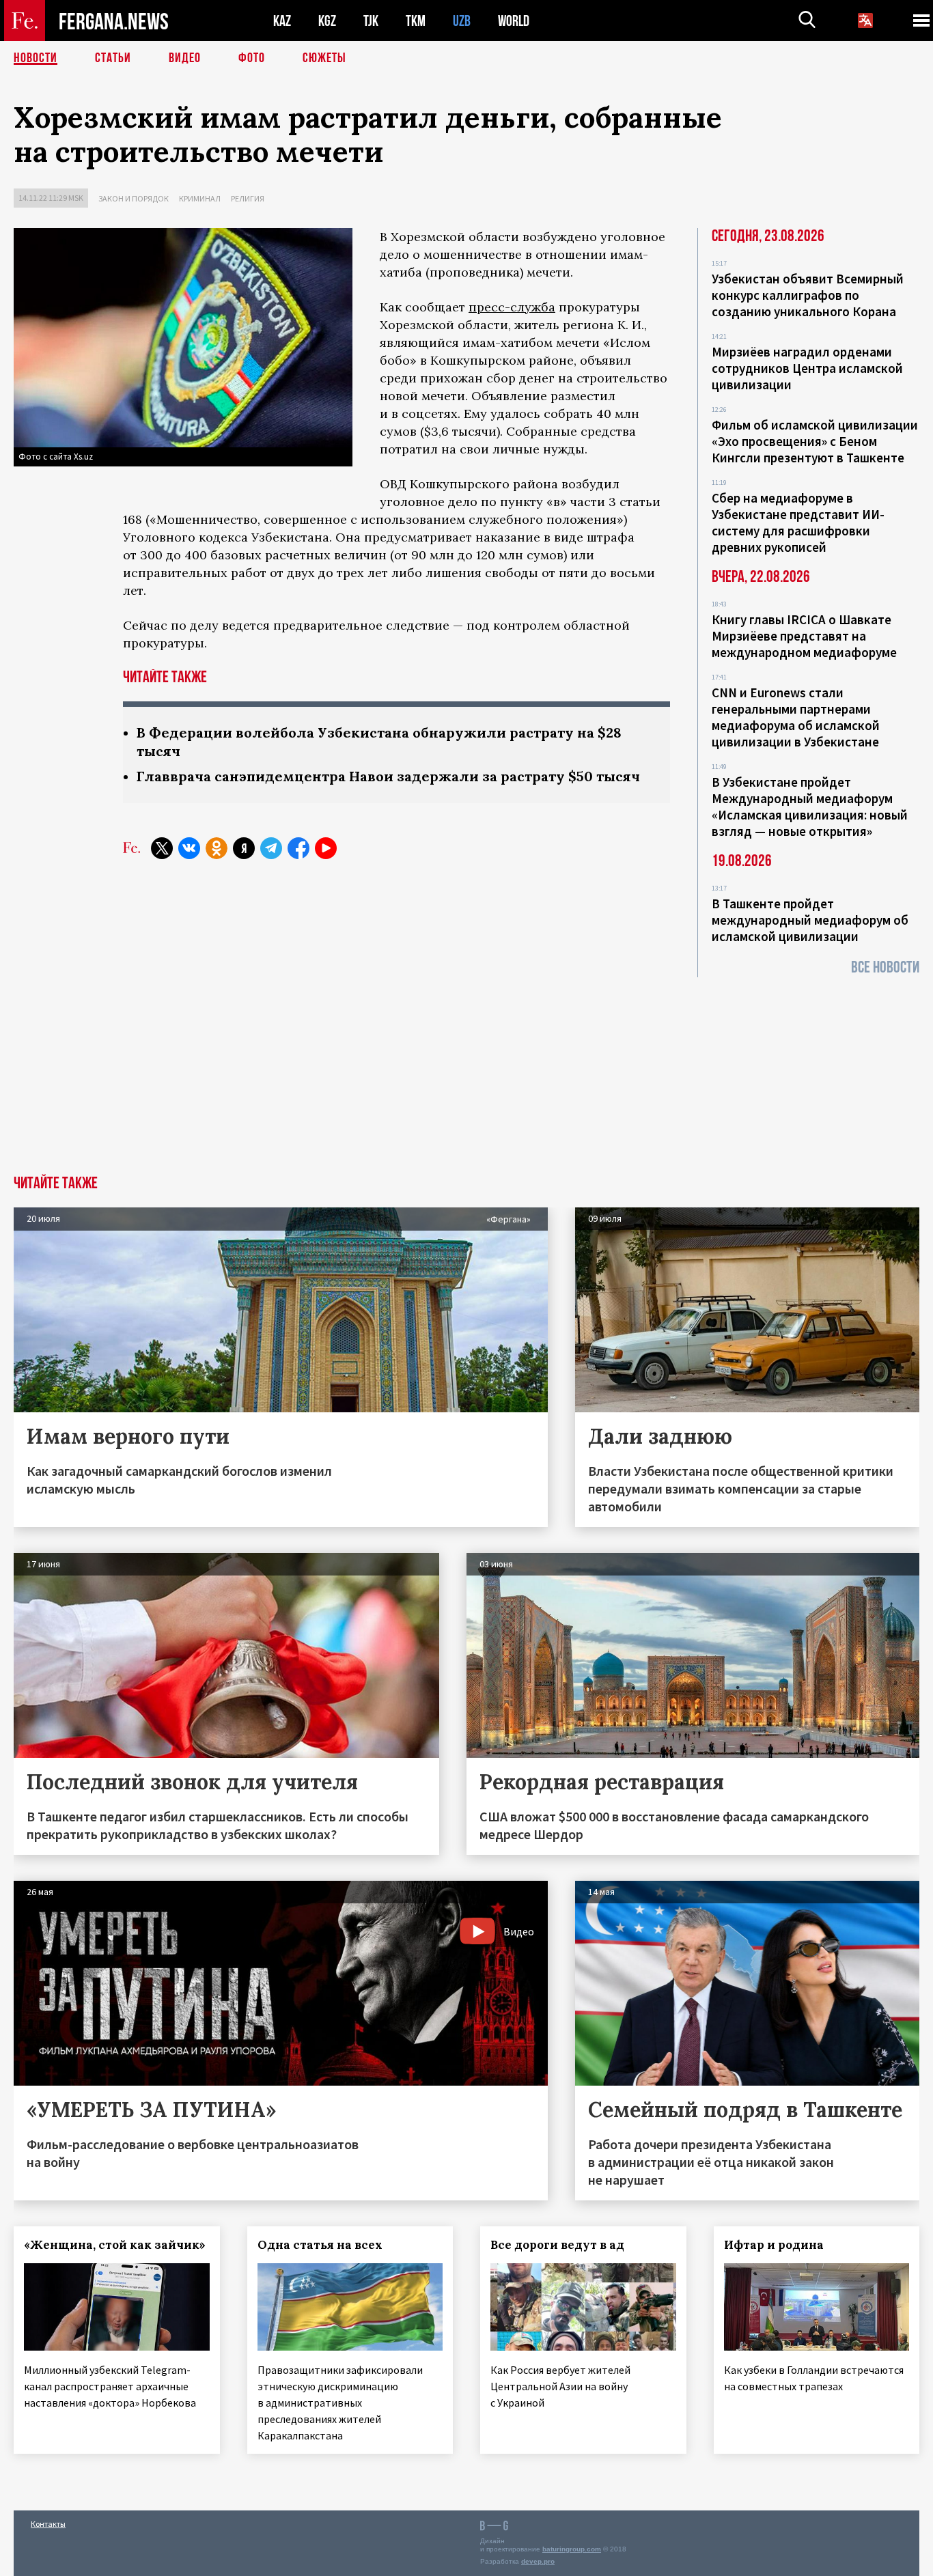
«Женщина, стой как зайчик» (115, 2245)
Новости (36, 58)
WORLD (514, 21)
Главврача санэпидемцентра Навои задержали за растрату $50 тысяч (388, 776)
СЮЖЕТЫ (324, 58)
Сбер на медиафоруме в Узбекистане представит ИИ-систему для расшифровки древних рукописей (798, 522)
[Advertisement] (466, 1073)
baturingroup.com (572, 2549)
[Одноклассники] (217, 848)
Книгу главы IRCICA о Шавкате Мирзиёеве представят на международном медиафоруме (804, 636)
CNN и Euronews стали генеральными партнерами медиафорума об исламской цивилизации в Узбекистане (796, 717)
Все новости (885, 967)
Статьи (113, 58)
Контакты (48, 2524)
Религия (248, 198)
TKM (416, 21)
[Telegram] (271, 848)
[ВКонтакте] (189, 848)
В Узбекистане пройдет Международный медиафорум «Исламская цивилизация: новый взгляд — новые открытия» (810, 807)
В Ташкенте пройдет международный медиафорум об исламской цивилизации (810, 920)
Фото (252, 58)
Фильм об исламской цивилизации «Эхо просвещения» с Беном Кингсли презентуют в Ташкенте (815, 441)
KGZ (327, 21)
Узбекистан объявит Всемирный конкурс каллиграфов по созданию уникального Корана (808, 295)
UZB (462, 21)
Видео (185, 58)
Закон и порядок (134, 198)
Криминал (200, 198)
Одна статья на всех (320, 2245)
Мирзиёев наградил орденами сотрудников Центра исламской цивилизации (807, 368)
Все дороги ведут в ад (557, 2245)
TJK (371, 21)
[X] (162, 848)
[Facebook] (298, 848)
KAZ (282, 21)
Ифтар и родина (774, 2245)
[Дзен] (244, 848)
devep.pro (538, 2561)
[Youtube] (326, 848)
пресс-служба (512, 307)
